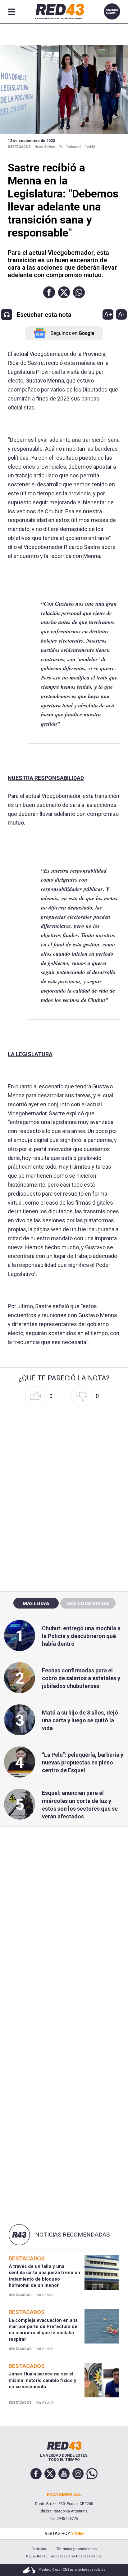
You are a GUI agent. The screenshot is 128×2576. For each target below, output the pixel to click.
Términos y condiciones (76, 2549)
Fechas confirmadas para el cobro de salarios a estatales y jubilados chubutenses (81, 1678)
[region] (64, 1453)
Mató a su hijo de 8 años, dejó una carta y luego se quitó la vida (80, 1720)
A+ (108, 314)
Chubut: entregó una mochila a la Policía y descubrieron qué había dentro (81, 1636)
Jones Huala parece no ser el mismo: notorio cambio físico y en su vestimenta (43, 2380)
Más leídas (36, 1603)
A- (121, 314)
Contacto (39, 2549)
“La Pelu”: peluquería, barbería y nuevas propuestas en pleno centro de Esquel (83, 1762)
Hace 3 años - (46, 147)
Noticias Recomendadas (72, 2235)
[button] (49, 292)
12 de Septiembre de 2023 (31, 141)
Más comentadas (88, 1603)
